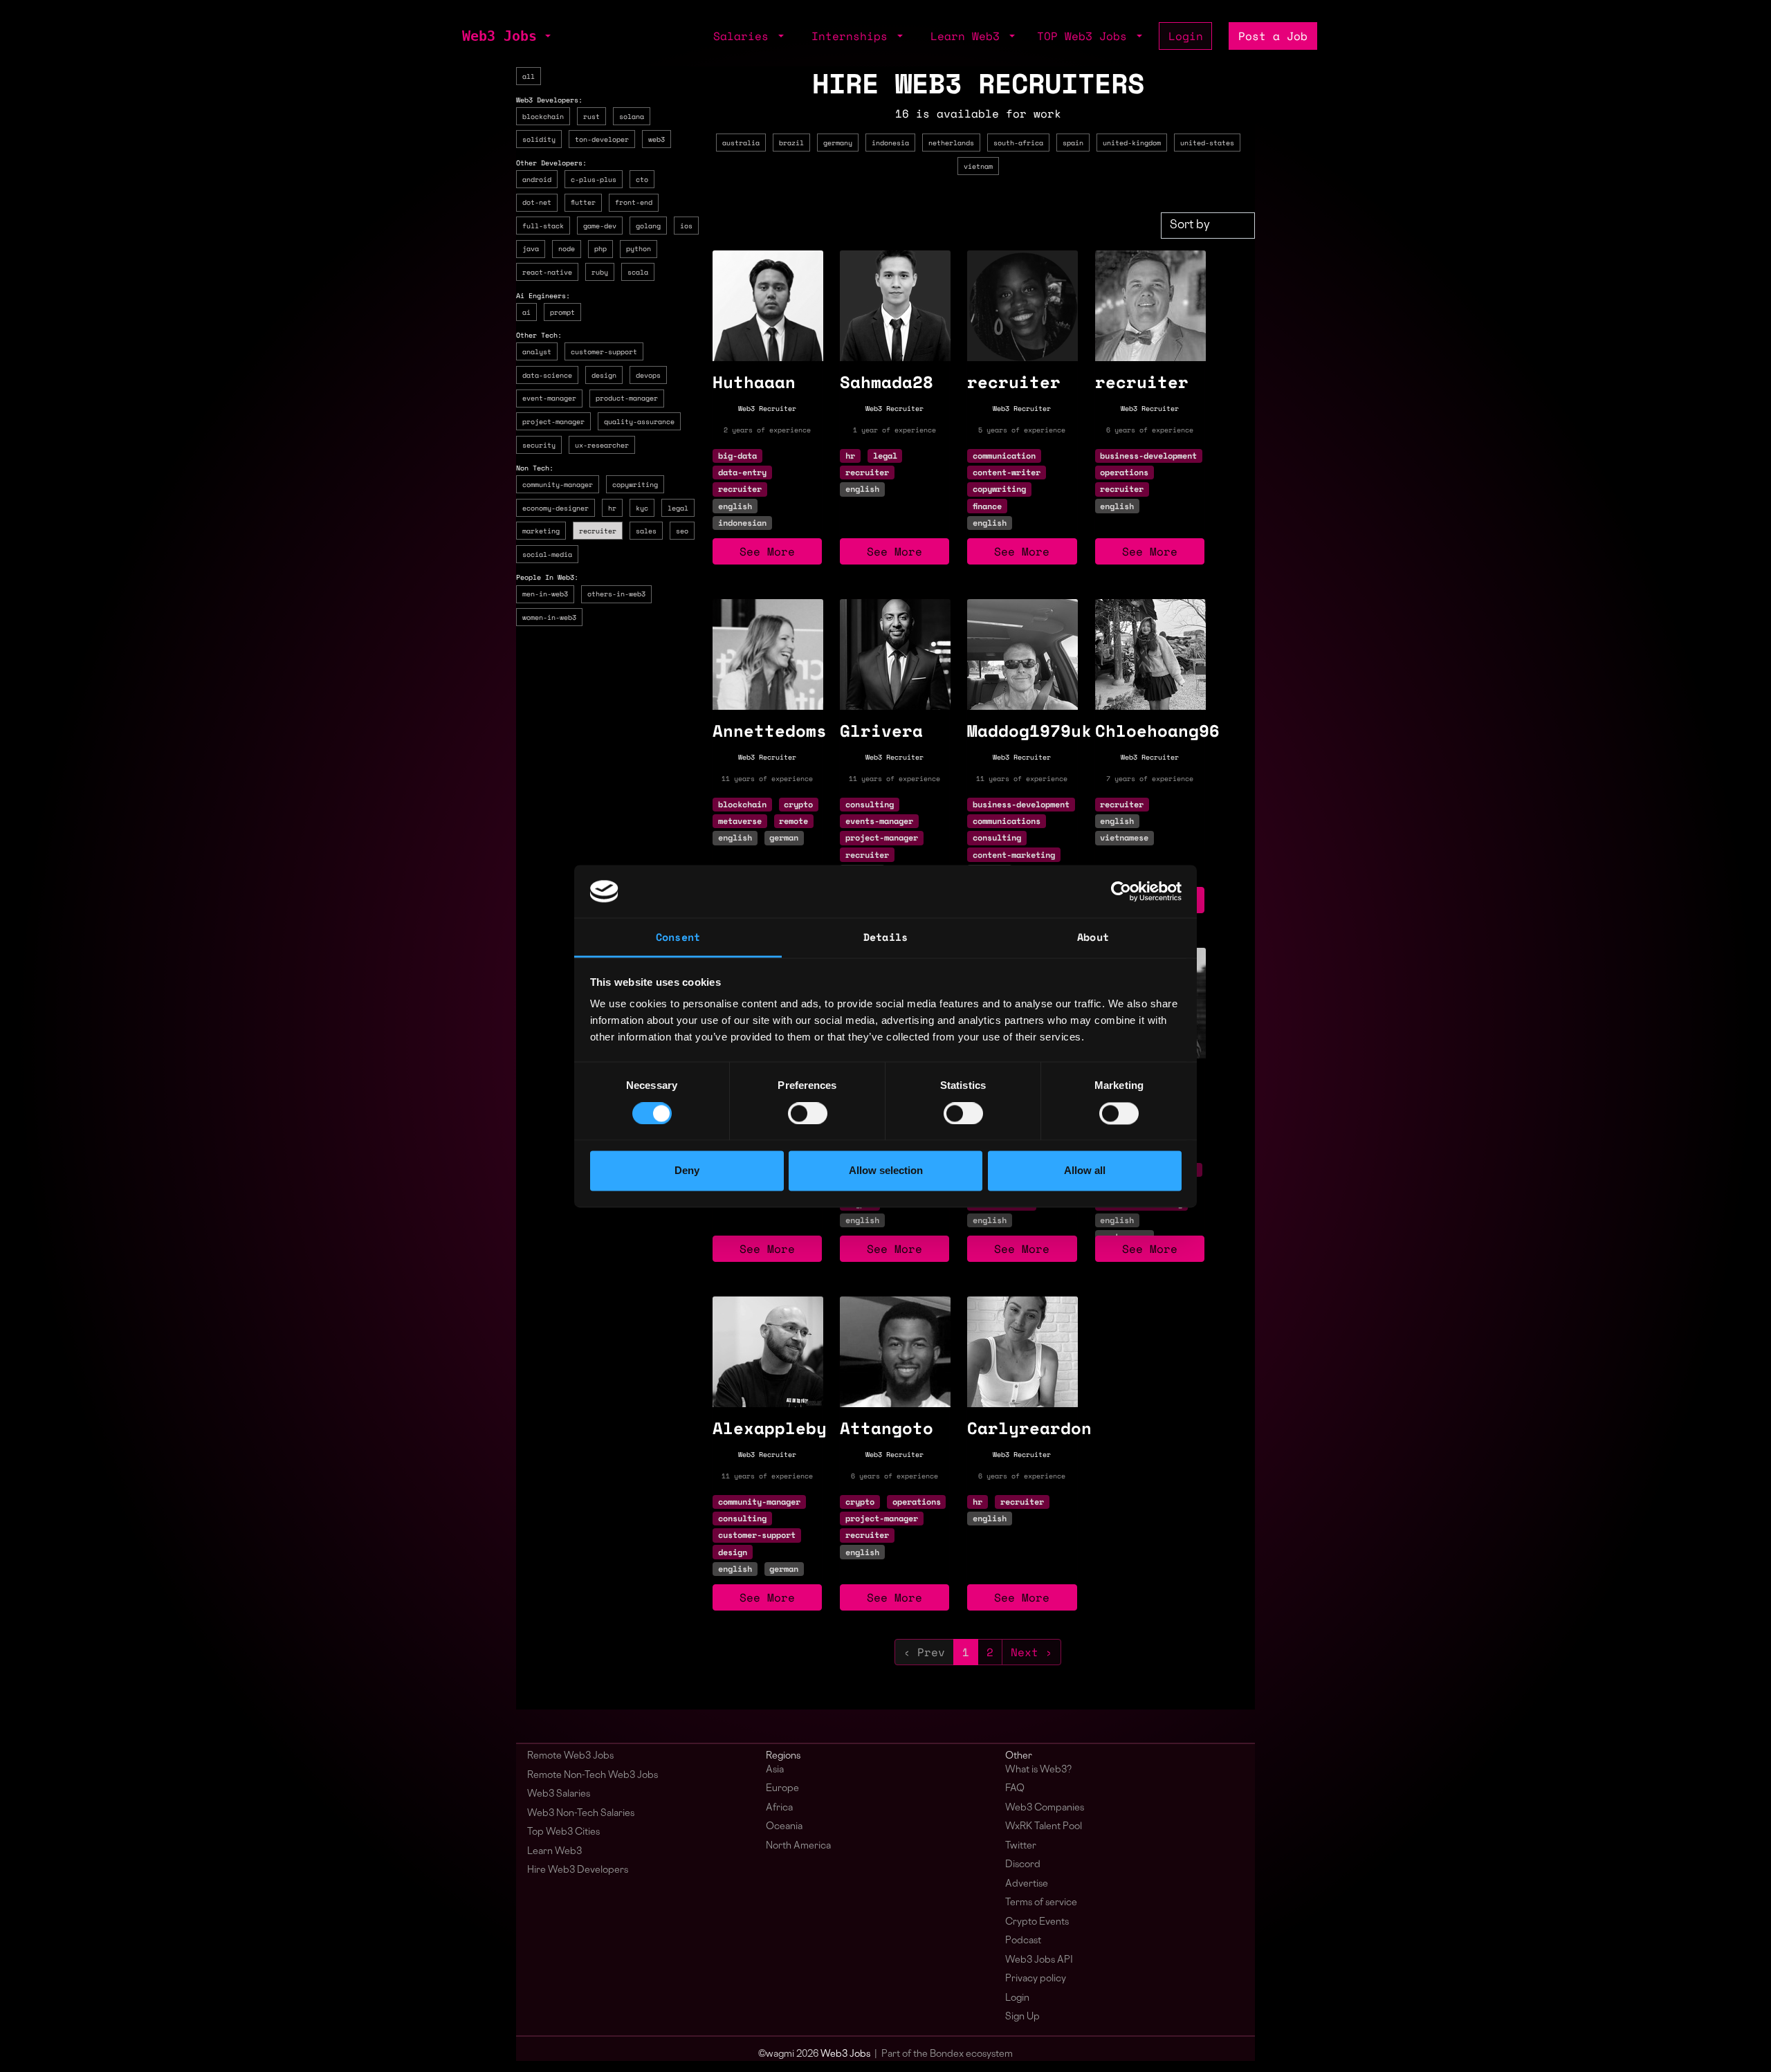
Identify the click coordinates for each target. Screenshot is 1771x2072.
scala (638, 272)
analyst (537, 351)
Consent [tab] (678, 937)
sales (646, 531)
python (639, 248)
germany (838, 143)
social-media (547, 554)
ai (526, 312)
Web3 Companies (1045, 1808)
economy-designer (556, 508)
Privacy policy (1036, 1979)
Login (1186, 36)
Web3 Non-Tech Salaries (581, 1814)
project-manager (553, 421)
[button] (547, 36)
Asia (775, 1770)
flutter (583, 202)
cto (642, 179)
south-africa (1018, 143)
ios (686, 226)
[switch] (808, 1113)
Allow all (1085, 1171)
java (531, 248)
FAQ (1015, 1789)
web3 (657, 139)
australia (741, 143)
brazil (791, 143)
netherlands (951, 143)
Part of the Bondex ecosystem (947, 2054)
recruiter (598, 531)
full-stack (543, 226)
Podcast (1023, 1941)
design (604, 375)
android (537, 179)
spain (1073, 143)
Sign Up (1022, 2017)
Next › (1031, 1652)
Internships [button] (853, 36)
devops (648, 375)
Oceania (784, 1827)
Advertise (1027, 1884)
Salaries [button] (744, 36)
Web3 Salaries (559, 1794)
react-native (547, 272)
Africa (779, 1808)
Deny (687, 1171)
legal (678, 508)
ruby (600, 272)
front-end (634, 202)
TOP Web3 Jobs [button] (1085, 36)
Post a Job (1273, 36)
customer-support (604, 351)
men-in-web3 (545, 594)
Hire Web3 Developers (578, 1870)
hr (612, 508)
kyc (642, 508)
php (600, 248)
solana (632, 116)
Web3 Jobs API (1039, 1960)
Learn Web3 (554, 1852)
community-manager (558, 484)
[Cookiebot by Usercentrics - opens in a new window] (1121, 891)
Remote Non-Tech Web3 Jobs (593, 1776)
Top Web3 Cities (563, 1832)
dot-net (537, 202)
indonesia (890, 143)
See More (767, 551)
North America (798, 1846)
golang (648, 226)
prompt (562, 312)
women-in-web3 (549, 617)
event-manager (549, 398)
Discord (1023, 1865)
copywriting (635, 484)
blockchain (543, 116)
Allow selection (886, 1171)
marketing (541, 531)
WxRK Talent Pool (1044, 1827)
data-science (547, 375)
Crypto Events (1037, 1922)
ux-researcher (602, 445)
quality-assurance (639, 421)
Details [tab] (885, 937)
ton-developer (602, 139)
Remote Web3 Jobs (570, 1756)
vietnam (978, 166)
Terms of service (1041, 1903)
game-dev (600, 226)
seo (682, 531)
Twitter (1021, 1846)
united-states (1207, 143)
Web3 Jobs (499, 36)
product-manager (627, 398)
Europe (782, 1789)
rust (591, 116)
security (539, 445)
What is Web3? (1038, 1770)
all (529, 76)
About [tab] (1093, 937)
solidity (539, 139)
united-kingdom (1132, 143)
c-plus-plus (594, 179)
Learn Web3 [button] (969, 36)
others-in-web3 (616, 594)
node (567, 248)
